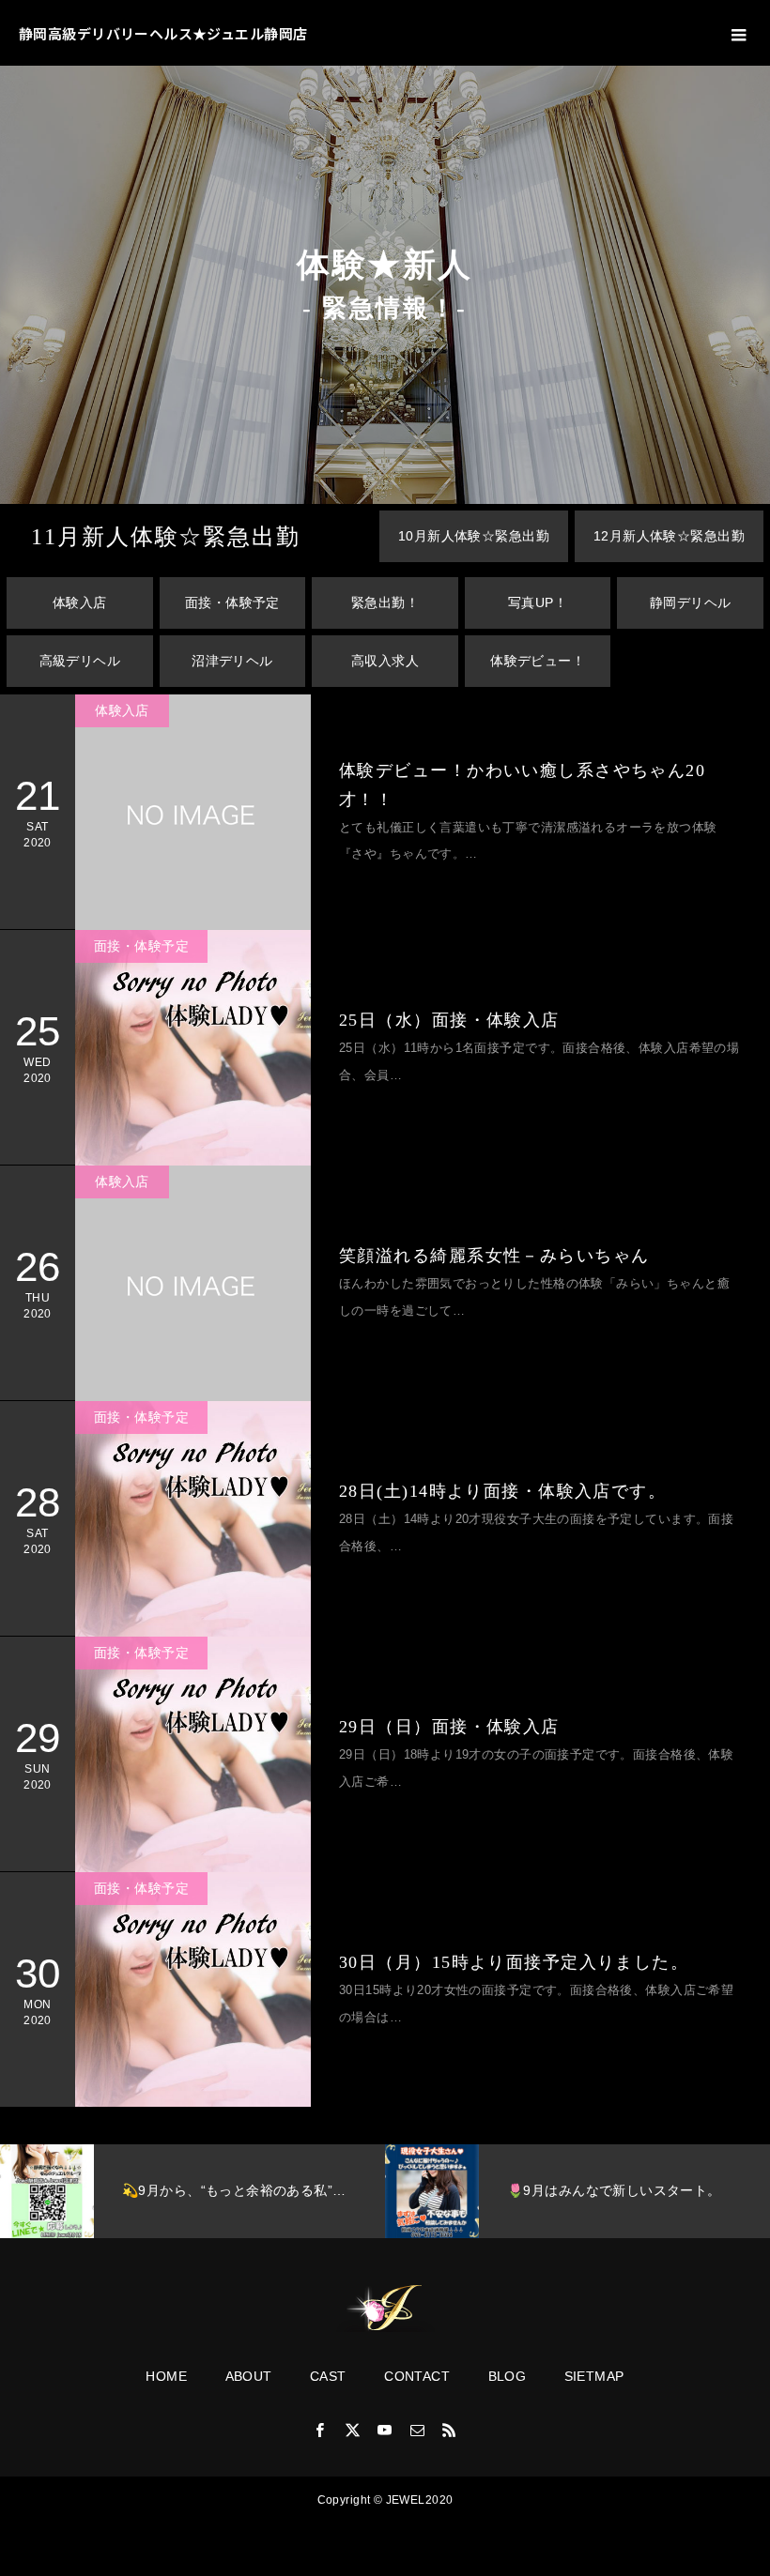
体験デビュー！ (538, 661)
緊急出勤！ (385, 602)
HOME (166, 2376)
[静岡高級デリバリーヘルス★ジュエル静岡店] (385, 2309)
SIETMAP (594, 2376)
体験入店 (80, 602)
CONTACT (417, 2376)
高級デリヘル (80, 661)
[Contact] (417, 2430)
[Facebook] (320, 2430)
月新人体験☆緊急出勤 (166, 537)
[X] (353, 2430)
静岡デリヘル (691, 602)
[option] (192, 2191)
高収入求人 (385, 661)
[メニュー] (737, 33)
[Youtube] (385, 2430)
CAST (328, 2376)
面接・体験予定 (232, 602)
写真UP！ (538, 602)
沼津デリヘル (232, 661)
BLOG (508, 2376)
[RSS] (450, 2430)
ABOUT (249, 2376)
